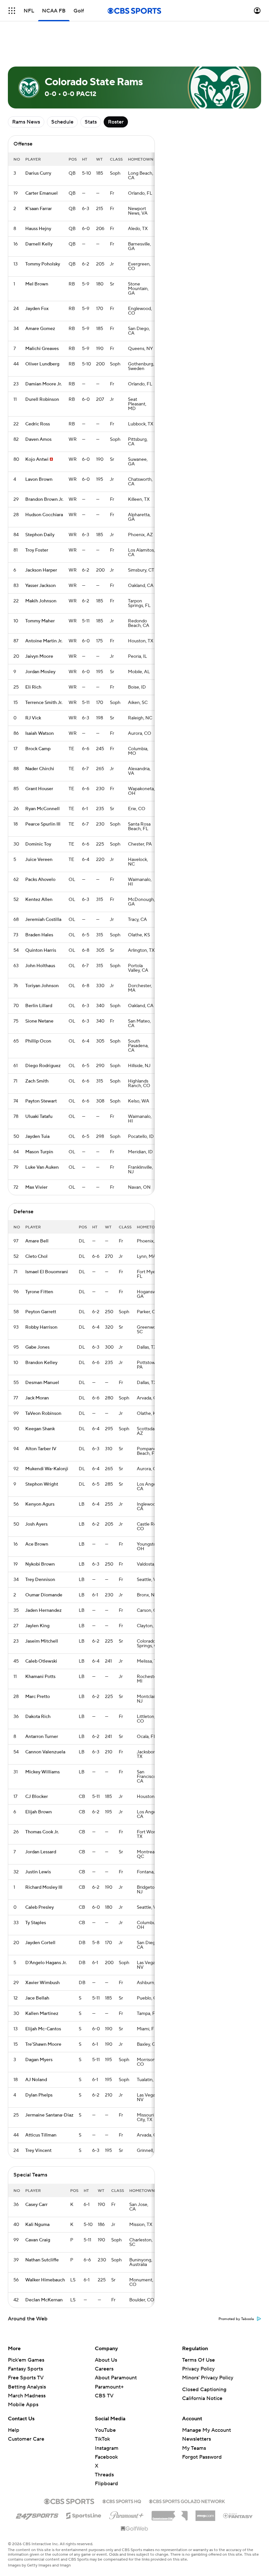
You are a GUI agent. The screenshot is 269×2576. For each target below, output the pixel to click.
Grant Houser (39, 789)
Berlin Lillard (39, 1006)
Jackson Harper (41, 570)
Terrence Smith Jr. (44, 703)
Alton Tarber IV (41, 1449)
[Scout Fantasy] (238, 2515)
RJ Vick (33, 718)
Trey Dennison (40, 1580)
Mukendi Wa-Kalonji (47, 1469)
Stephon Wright (42, 1484)
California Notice (202, 2398)
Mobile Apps (23, 2405)
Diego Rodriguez (43, 1066)
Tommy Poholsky (43, 264)
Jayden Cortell (40, 1943)
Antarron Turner (42, 1737)
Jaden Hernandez (43, 1610)
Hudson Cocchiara (44, 515)
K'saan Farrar (39, 209)
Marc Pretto (38, 1697)
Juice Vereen (39, 860)
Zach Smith (37, 1081)
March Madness (27, 2396)
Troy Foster (37, 550)
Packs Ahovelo (40, 880)
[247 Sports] (37, 2514)
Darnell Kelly (39, 244)
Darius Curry (38, 173)
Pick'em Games (26, 2360)
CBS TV (104, 2396)
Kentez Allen (39, 900)
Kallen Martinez (42, 2014)
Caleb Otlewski (41, 1661)
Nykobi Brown (40, 1564)
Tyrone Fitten (39, 1292)
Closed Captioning (204, 2390)
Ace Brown (37, 1544)
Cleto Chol (36, 1257)
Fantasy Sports (25, 2369)
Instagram (107, 2448)
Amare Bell (37, 1241)
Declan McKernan (44, 2300)
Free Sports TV (26, 2378)
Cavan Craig (38, 2240)
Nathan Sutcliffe (42, 2260)
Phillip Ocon (38, 1041)
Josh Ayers (36, 1524)
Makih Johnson (41, 601)
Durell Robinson (42, 400)
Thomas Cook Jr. (42, 1832)
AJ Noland (36, 2080)
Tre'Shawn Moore (43, 2044)
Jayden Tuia (37, 1137)
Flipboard (106, 2484)
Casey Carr (36, 2205)
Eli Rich (33, 687)
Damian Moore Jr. (43, 384)
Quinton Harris (41, 950)
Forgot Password (202, 2457)
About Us (106, 2360)
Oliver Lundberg (42, 364)
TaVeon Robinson (43, 1414)
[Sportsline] (84, 2515)
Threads (104, 2475)
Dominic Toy (38, 844)
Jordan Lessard (41, 1852)
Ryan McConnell (42, 809)
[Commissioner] (170, 2513)
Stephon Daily (40, 535)
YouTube (105, 2430)
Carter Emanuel (41, 193)
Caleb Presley (40, 1907)
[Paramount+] (126, 2514)
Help (14, 2430)
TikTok (102, 2439)
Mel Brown (37, 284)
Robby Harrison (41, 1327)
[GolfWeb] (134, 2529)
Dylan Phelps (39, 2095)
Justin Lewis (38, 1872)
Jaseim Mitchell (42, 1641)
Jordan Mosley (40, 672)
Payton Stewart (41, 1101)
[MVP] (205, 2513)
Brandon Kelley (41, 1363)
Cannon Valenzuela (45, 1752)
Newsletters (197, 2439)
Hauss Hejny (38, 229)
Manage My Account (207, 2430)
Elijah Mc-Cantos (43, 2029)
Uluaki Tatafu (39, 1117)
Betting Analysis (27, 2387)
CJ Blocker (37, 1797)
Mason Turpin (39, 1152)
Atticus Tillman (41, 2135)
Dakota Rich (38, 1717)
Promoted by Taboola (236, 2319)
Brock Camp (38, 749)
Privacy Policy (198, 2369)
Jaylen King (37, 1626)
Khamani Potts (40, 1677)
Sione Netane (39, 1021)
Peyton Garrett (41, 1312)
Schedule (62, 122)
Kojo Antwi (37, 459)
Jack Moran (37, 1398)
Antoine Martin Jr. (44, 641)
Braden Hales (39, 935)
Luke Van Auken (42, 1167)
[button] (12, 11)
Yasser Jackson (41, 586)
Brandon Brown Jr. (44, 499)
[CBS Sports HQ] (122, 2501)
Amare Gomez (40, 329)
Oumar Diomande (44, 1595)
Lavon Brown (39, 479)
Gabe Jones (37, 1347)
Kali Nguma (37, 2225)
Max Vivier (36, 1187)
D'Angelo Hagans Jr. (46, 1963)
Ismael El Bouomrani (47, 1272)
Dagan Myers (39, 2060)
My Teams (194, 2448)
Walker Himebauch (45, 2280)
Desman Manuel (42, 1383)
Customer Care (26, 2439)
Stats (91, 122)
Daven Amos (38, 439)
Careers (104, 2369)
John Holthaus (40, 966)
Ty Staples (36, 1923)
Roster (116, 122)
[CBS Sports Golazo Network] (187, 2501)
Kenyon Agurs (40, 1504)
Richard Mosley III (44, 1887)
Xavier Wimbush (42, 1983)
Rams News (26, 122)
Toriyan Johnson (42, 986)
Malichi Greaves (42, 349)
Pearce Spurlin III (43, 824)
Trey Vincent (38, 2151)
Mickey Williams (42, 1772)
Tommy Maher (40, 621)
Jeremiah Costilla (43, 920)
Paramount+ (109, 2387)
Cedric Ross (38, 424)
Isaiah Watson (40, 733)
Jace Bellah (37, 1998)
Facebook (106, 2457)
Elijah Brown (39, 1812)
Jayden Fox (37, 309)
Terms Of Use (198, 2360)
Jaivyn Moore (39, 656)
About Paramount (116, 2378)
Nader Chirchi (40, 769)
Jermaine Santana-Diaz (49, 2115)
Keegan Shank (40, 1429)
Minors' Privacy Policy (208, 2378)
